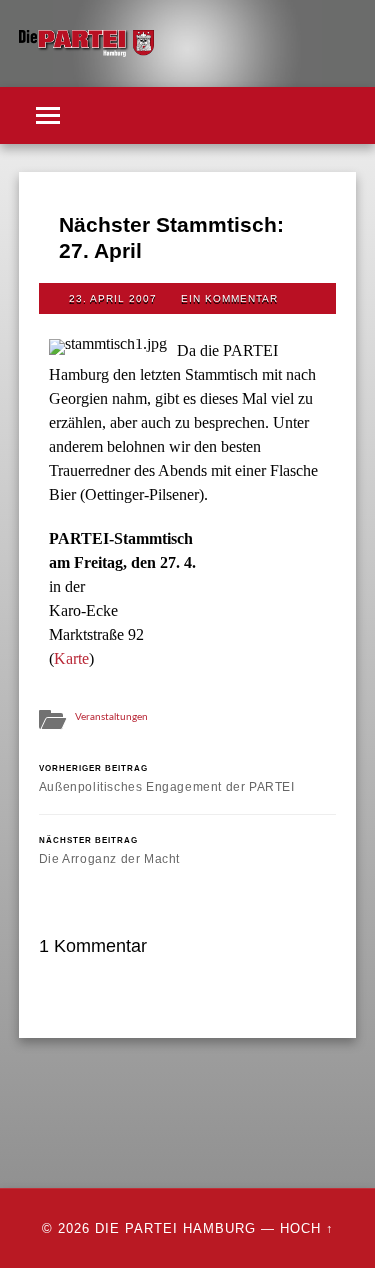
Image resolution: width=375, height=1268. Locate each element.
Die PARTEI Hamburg (175, 1228)
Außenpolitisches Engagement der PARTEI (167, 778)
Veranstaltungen (111, 717)
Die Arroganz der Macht (109, 850)
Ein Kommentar (229, 298)
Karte (71, 658)
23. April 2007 (113, 298)
